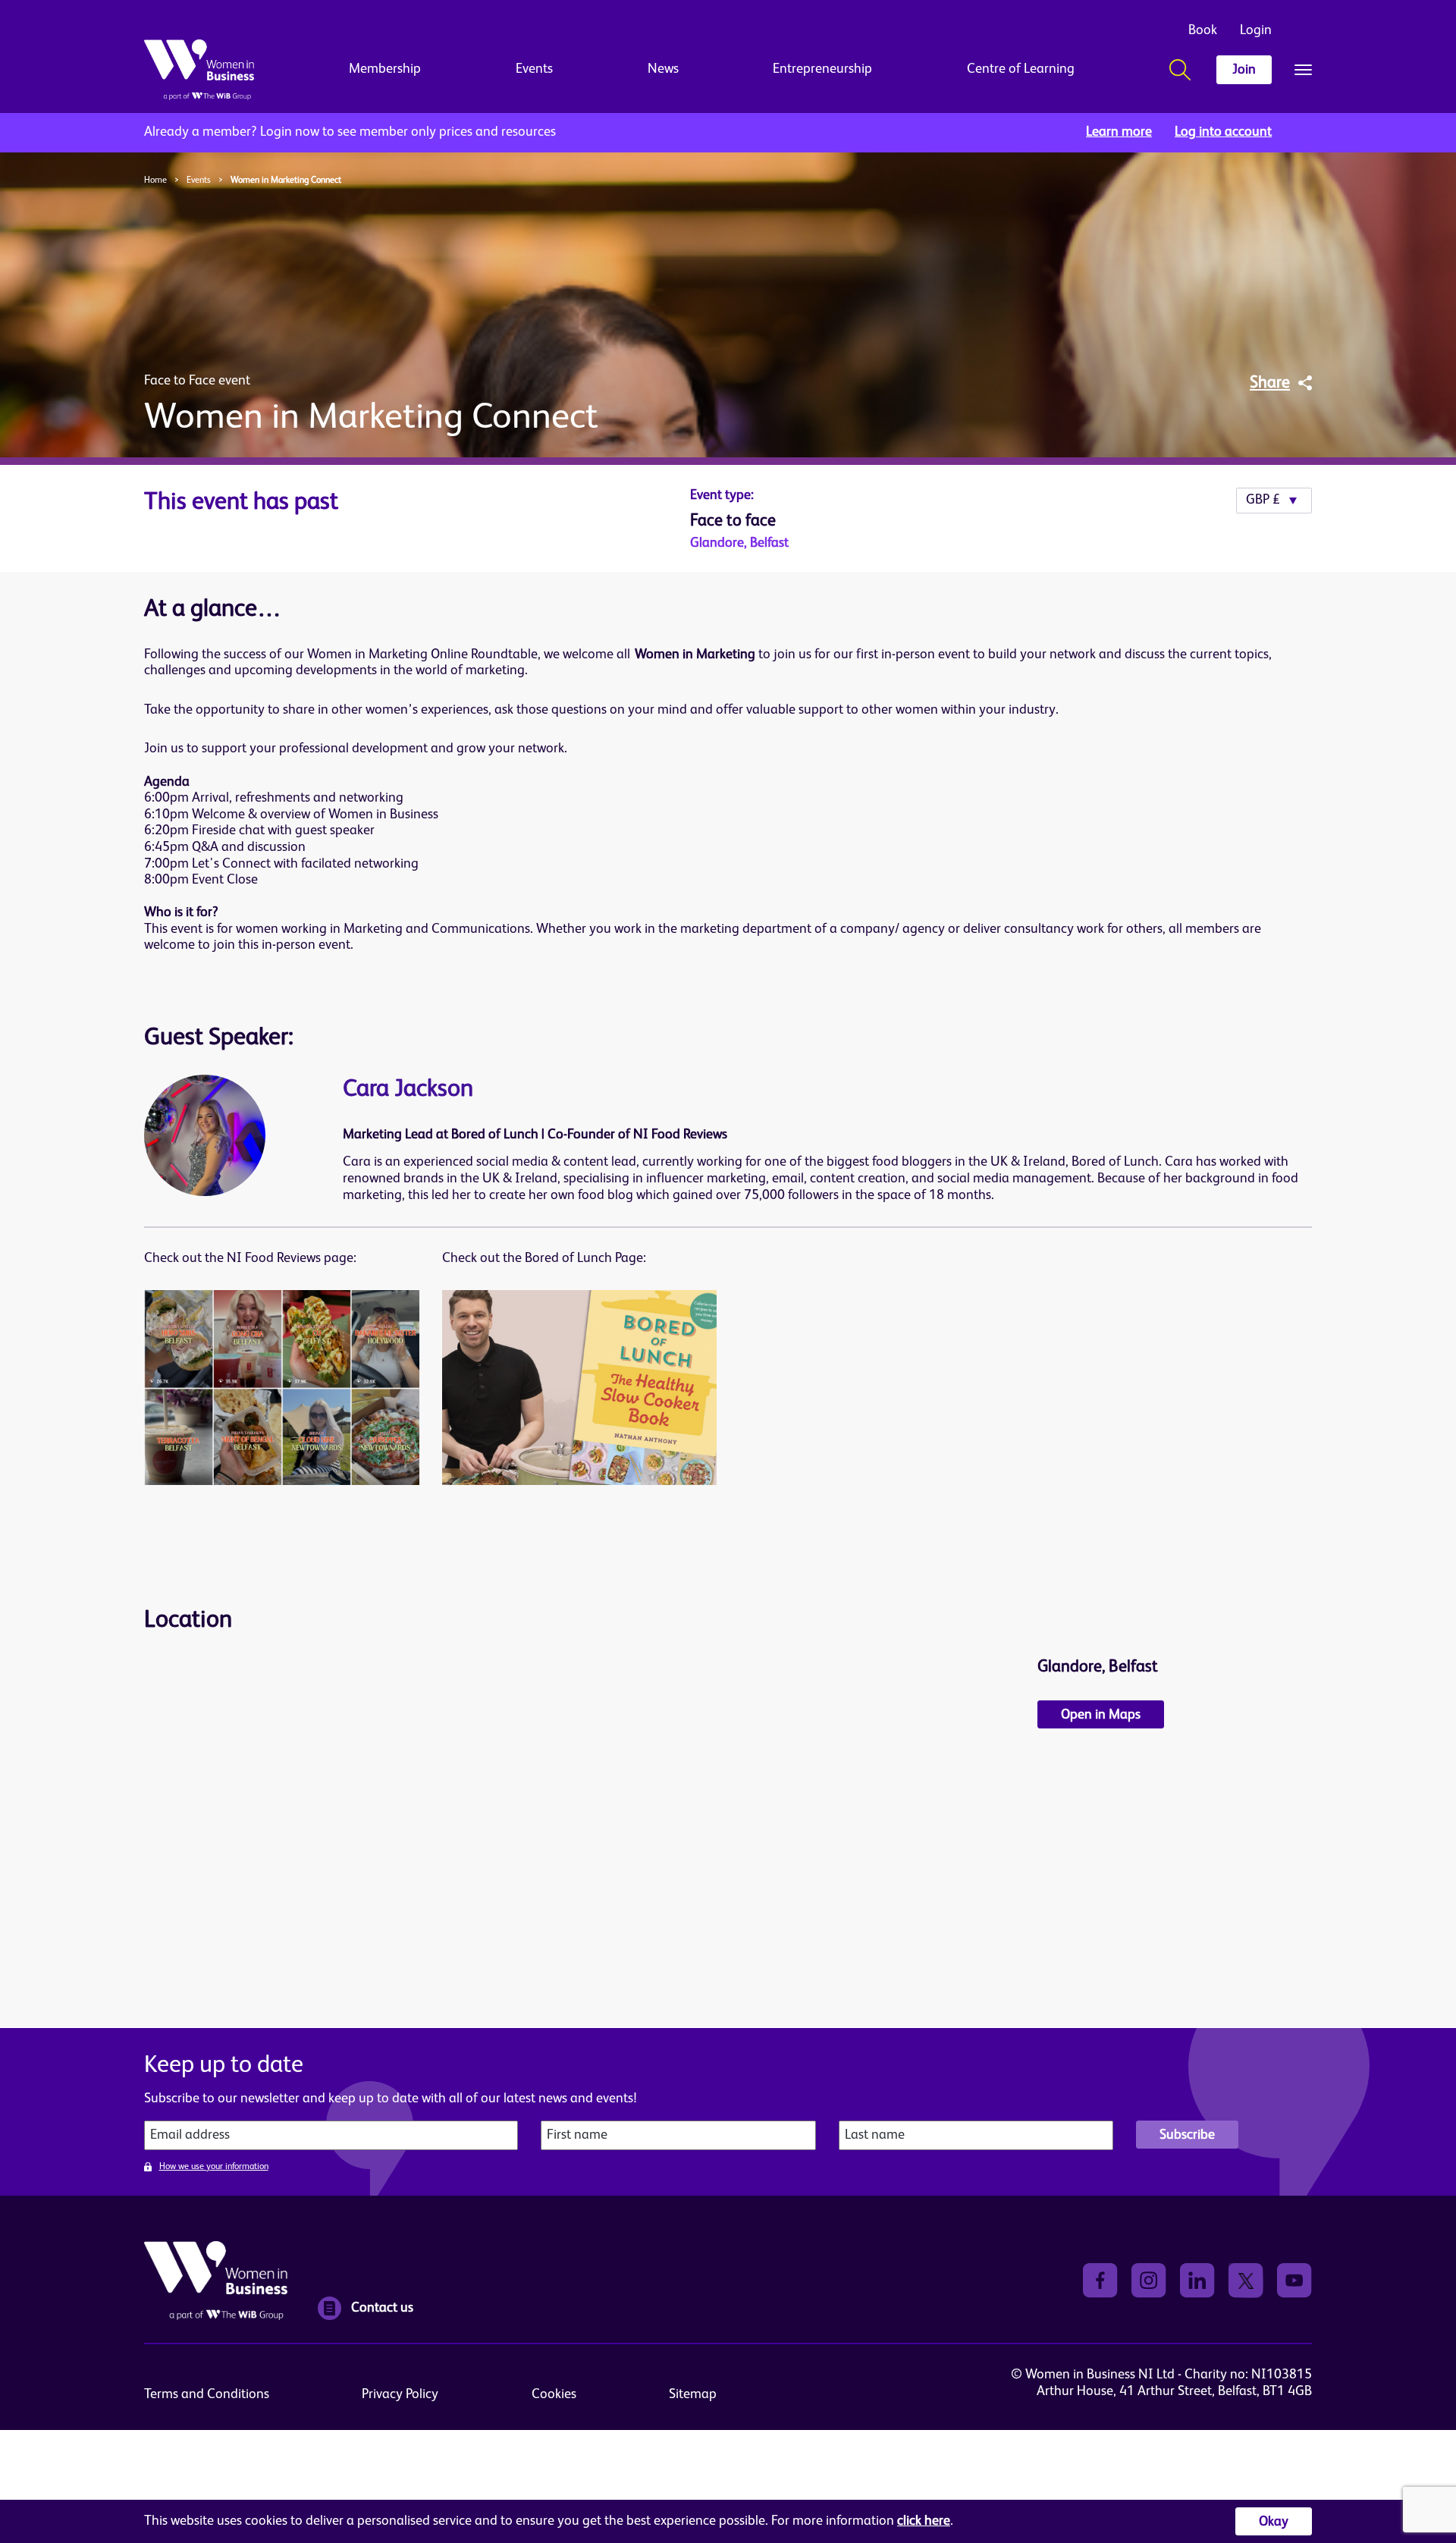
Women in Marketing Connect (286, 181)
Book (1203, 30)
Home (155, 181)
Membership (385, 69)
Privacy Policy (400, 2394)
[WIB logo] (199, 70)
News (663, 69)
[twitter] (1246, 2280)
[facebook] (1100, 2280)
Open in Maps (1101, 1715)
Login (1256, 30)
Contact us (382, 2308)
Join (1244, 70)
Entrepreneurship (822, 69)
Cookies (554, 2394)
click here (924, 2521)
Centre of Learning (1021, 69)
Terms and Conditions (207, 2394)
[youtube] (1294, 2280)
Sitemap (693, 2394)
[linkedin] (1197, 2280)
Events (534, 69)
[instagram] (1149, 2280)
